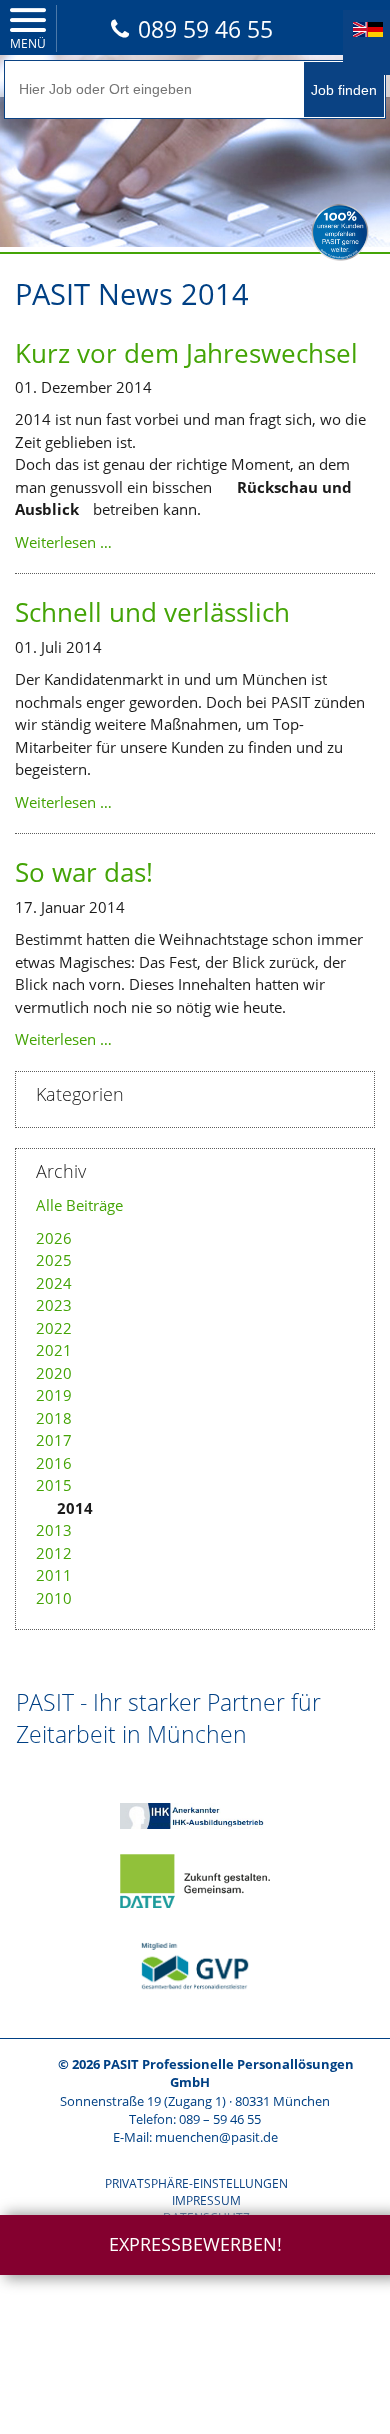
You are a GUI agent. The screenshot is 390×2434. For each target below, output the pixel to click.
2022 (54, 1328)
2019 (54, 1395)
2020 (54, 1373)
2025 (54, 1260)
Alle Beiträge (79, 1205)
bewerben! (195, 2244)
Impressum (206, 2200)
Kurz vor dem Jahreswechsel (186, 353)
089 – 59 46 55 (220, 2119)
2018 (54, 1418)
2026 (54, 1238)
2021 (54, 1350)
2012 (54, 1553)
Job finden (344, 90)
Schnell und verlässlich (152, 612)
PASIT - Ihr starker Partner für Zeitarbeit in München (168, 1718)
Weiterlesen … (63, 542)
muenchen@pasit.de (216, 2137)
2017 (54, 1440)
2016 (54, 1463)
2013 (54, 1530)
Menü (28, 43)
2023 (54, 1305)
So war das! (84, 872)
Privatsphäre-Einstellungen (196, 2183)
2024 (54, 1283)
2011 (54, 1575)
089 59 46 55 (205, 29)
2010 (54, 1598)
